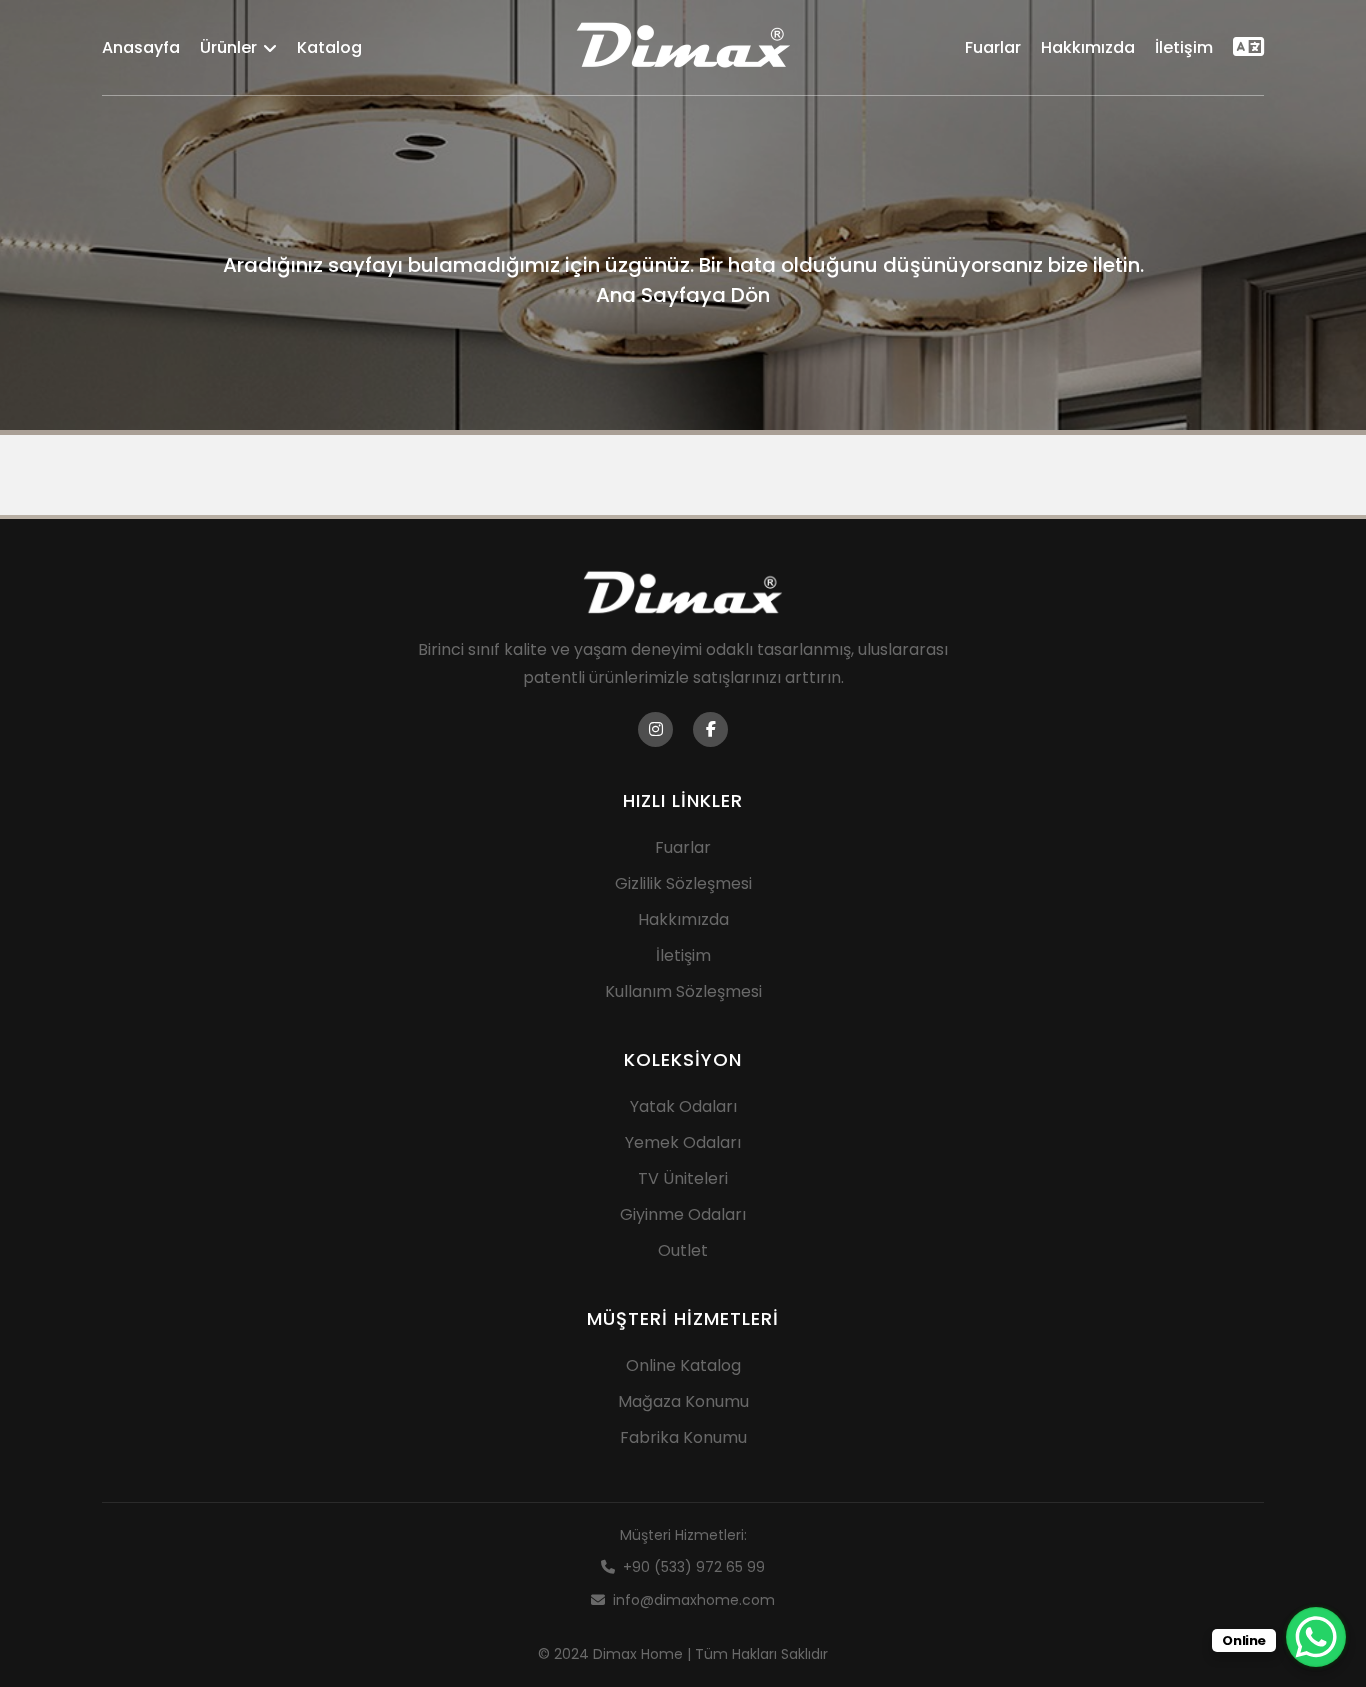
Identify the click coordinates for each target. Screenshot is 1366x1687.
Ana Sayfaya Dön (683, 295)
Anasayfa (141, 47)
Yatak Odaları (683, 1106)
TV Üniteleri (683, 1178)
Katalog (329, 47)
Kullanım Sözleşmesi (683, 991)
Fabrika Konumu (683, 1437)
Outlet (683, 1250)
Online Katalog (683, 1365)
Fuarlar (993, 47)
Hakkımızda (1088, 47)
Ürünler (228, 47)
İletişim (1184, 47)
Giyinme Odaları (683, 1214)
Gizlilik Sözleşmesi (683, 883)
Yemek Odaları (683, 1142)
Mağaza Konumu (683, 1401)
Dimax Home (638, 1654)
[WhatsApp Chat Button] (1316, 1637)
